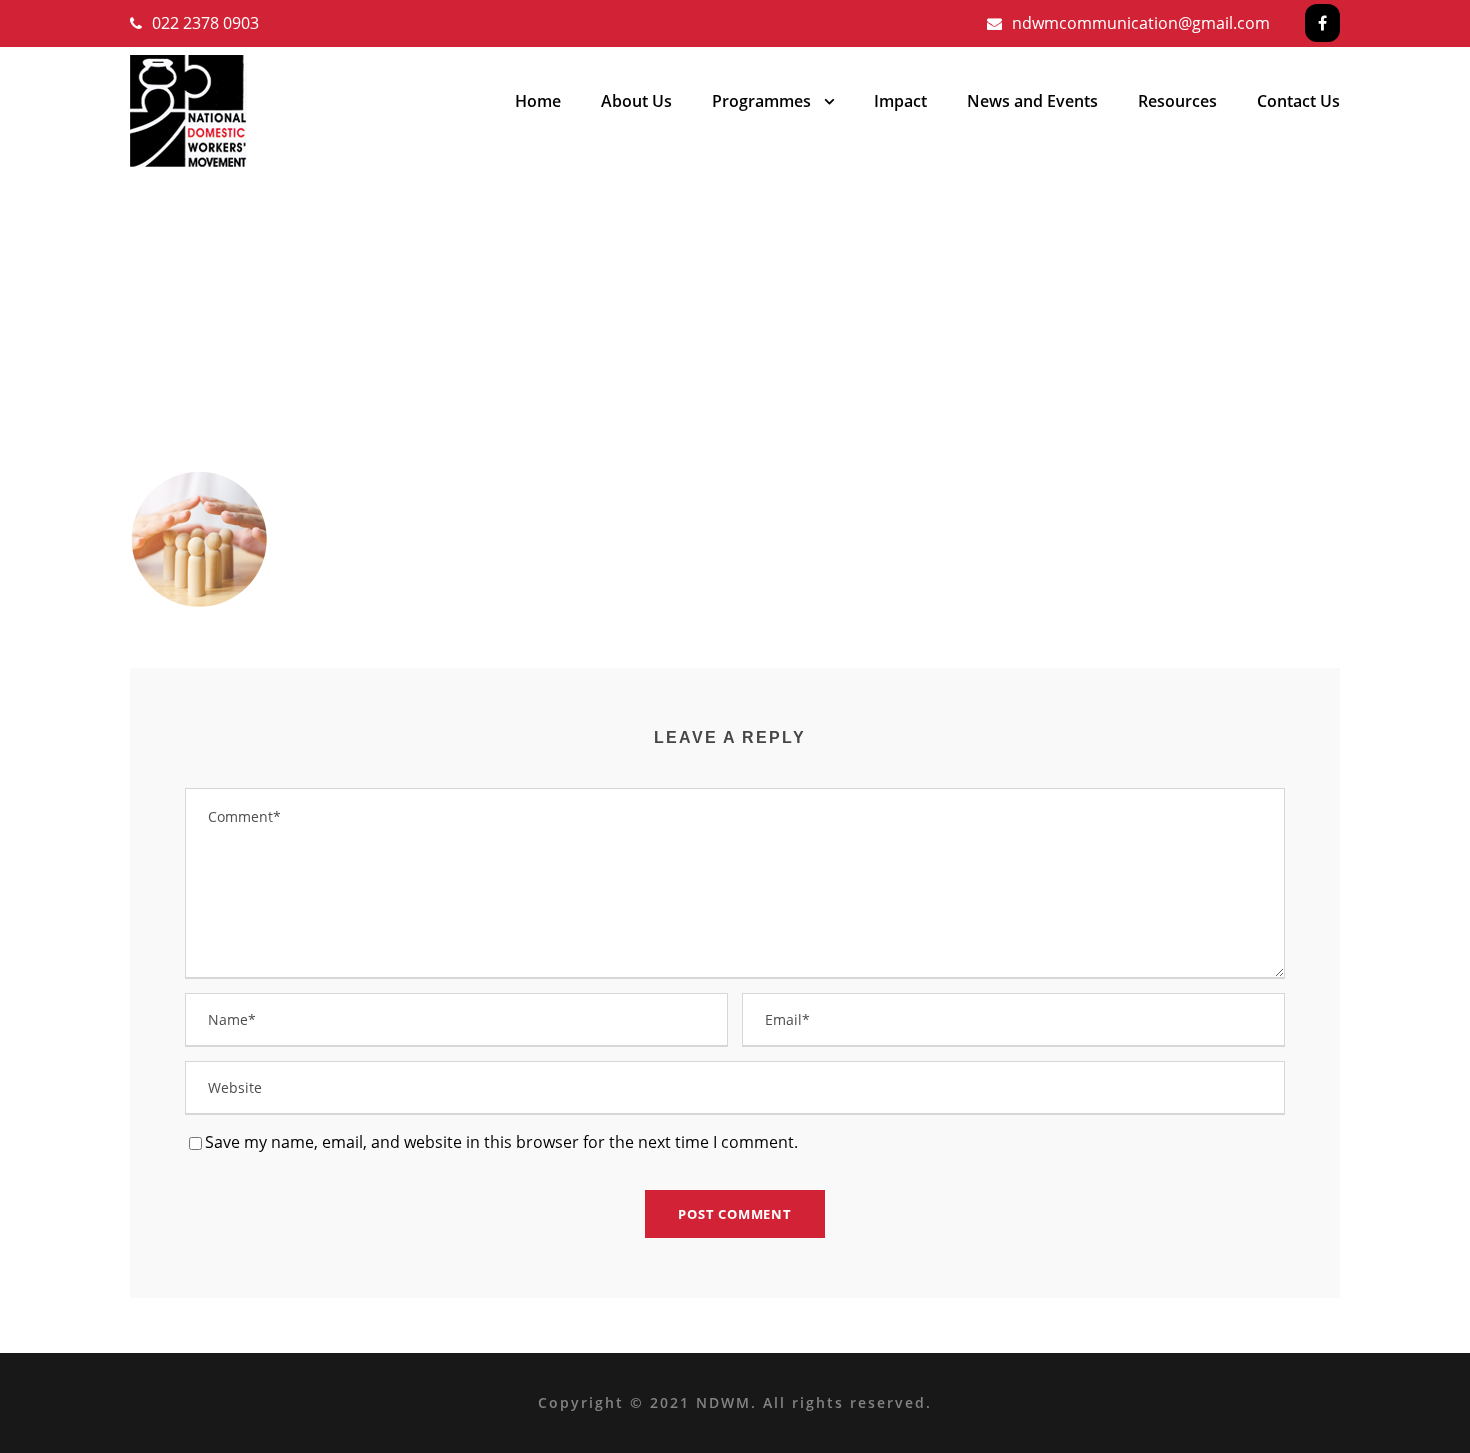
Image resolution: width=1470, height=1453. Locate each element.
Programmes (761, 101)
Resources (1177, 101)
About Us (636, 101)
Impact (900, 101)
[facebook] (1322, 23)
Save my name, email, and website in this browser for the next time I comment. (501, 1142)
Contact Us (1298, 101)
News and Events (1032, 101)
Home (538, 101)
